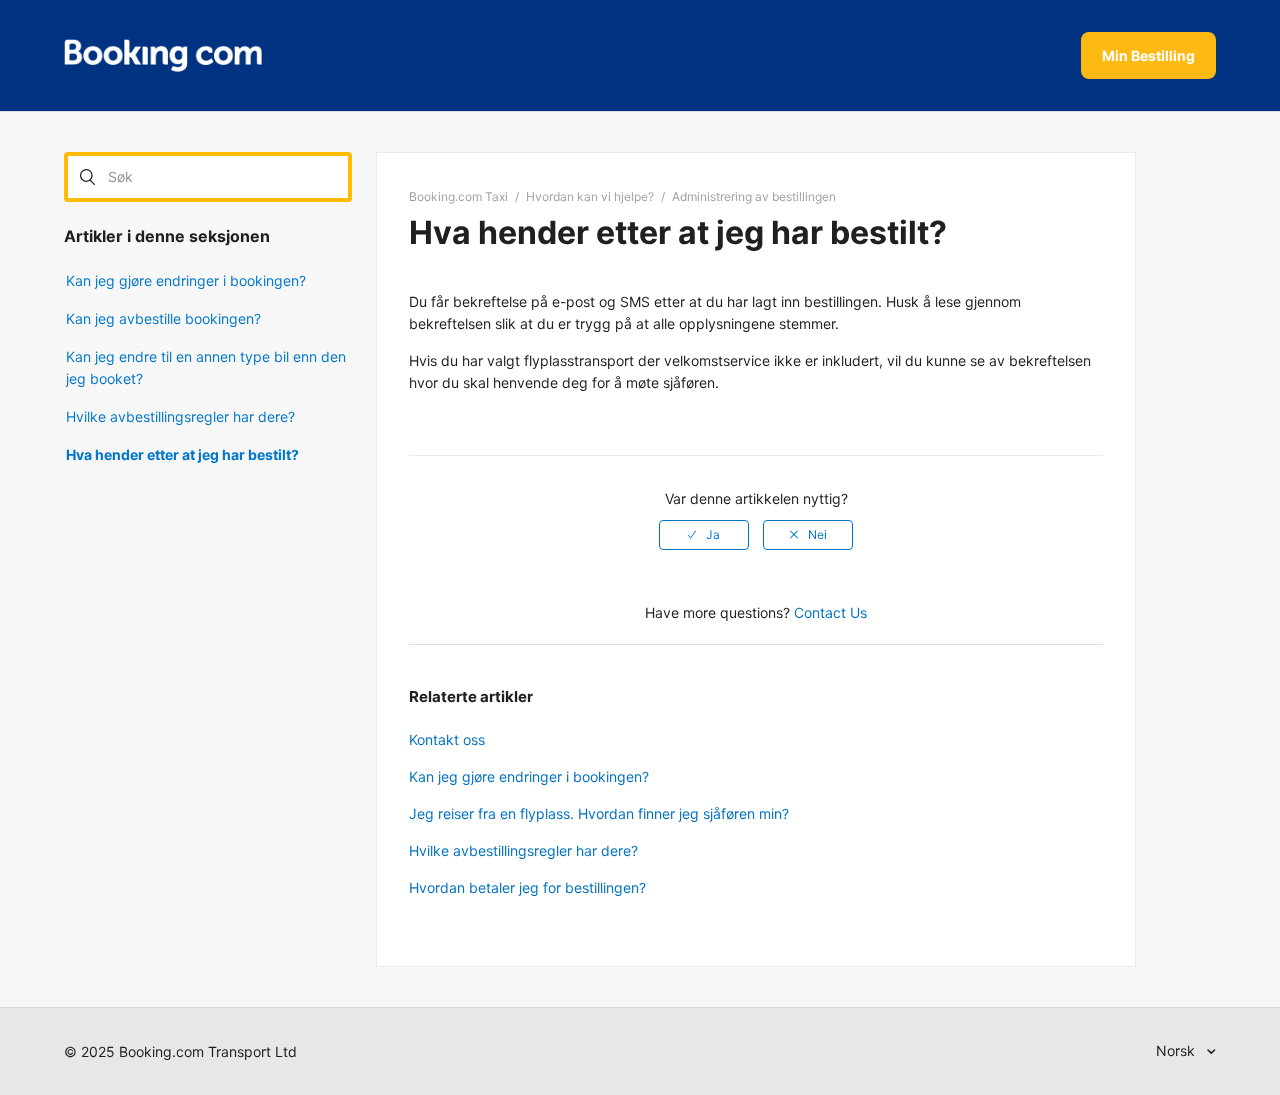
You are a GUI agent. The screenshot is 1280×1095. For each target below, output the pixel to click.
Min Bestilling (1148, 55)
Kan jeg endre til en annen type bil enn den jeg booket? (206, 367)
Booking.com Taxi (458, 196)
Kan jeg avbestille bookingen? (163, 318)
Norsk (1177, 1050)
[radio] (704, 535)
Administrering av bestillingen (754, 196)
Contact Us (830, 612)
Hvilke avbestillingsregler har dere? (180, 416)
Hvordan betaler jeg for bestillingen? (527, 887)
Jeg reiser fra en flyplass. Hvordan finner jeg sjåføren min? (599, 813)
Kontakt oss (447, 739)
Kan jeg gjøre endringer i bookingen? (186, 280)
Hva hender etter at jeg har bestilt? (182, 454)
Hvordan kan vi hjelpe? (590, 196)
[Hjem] (163, 56)
